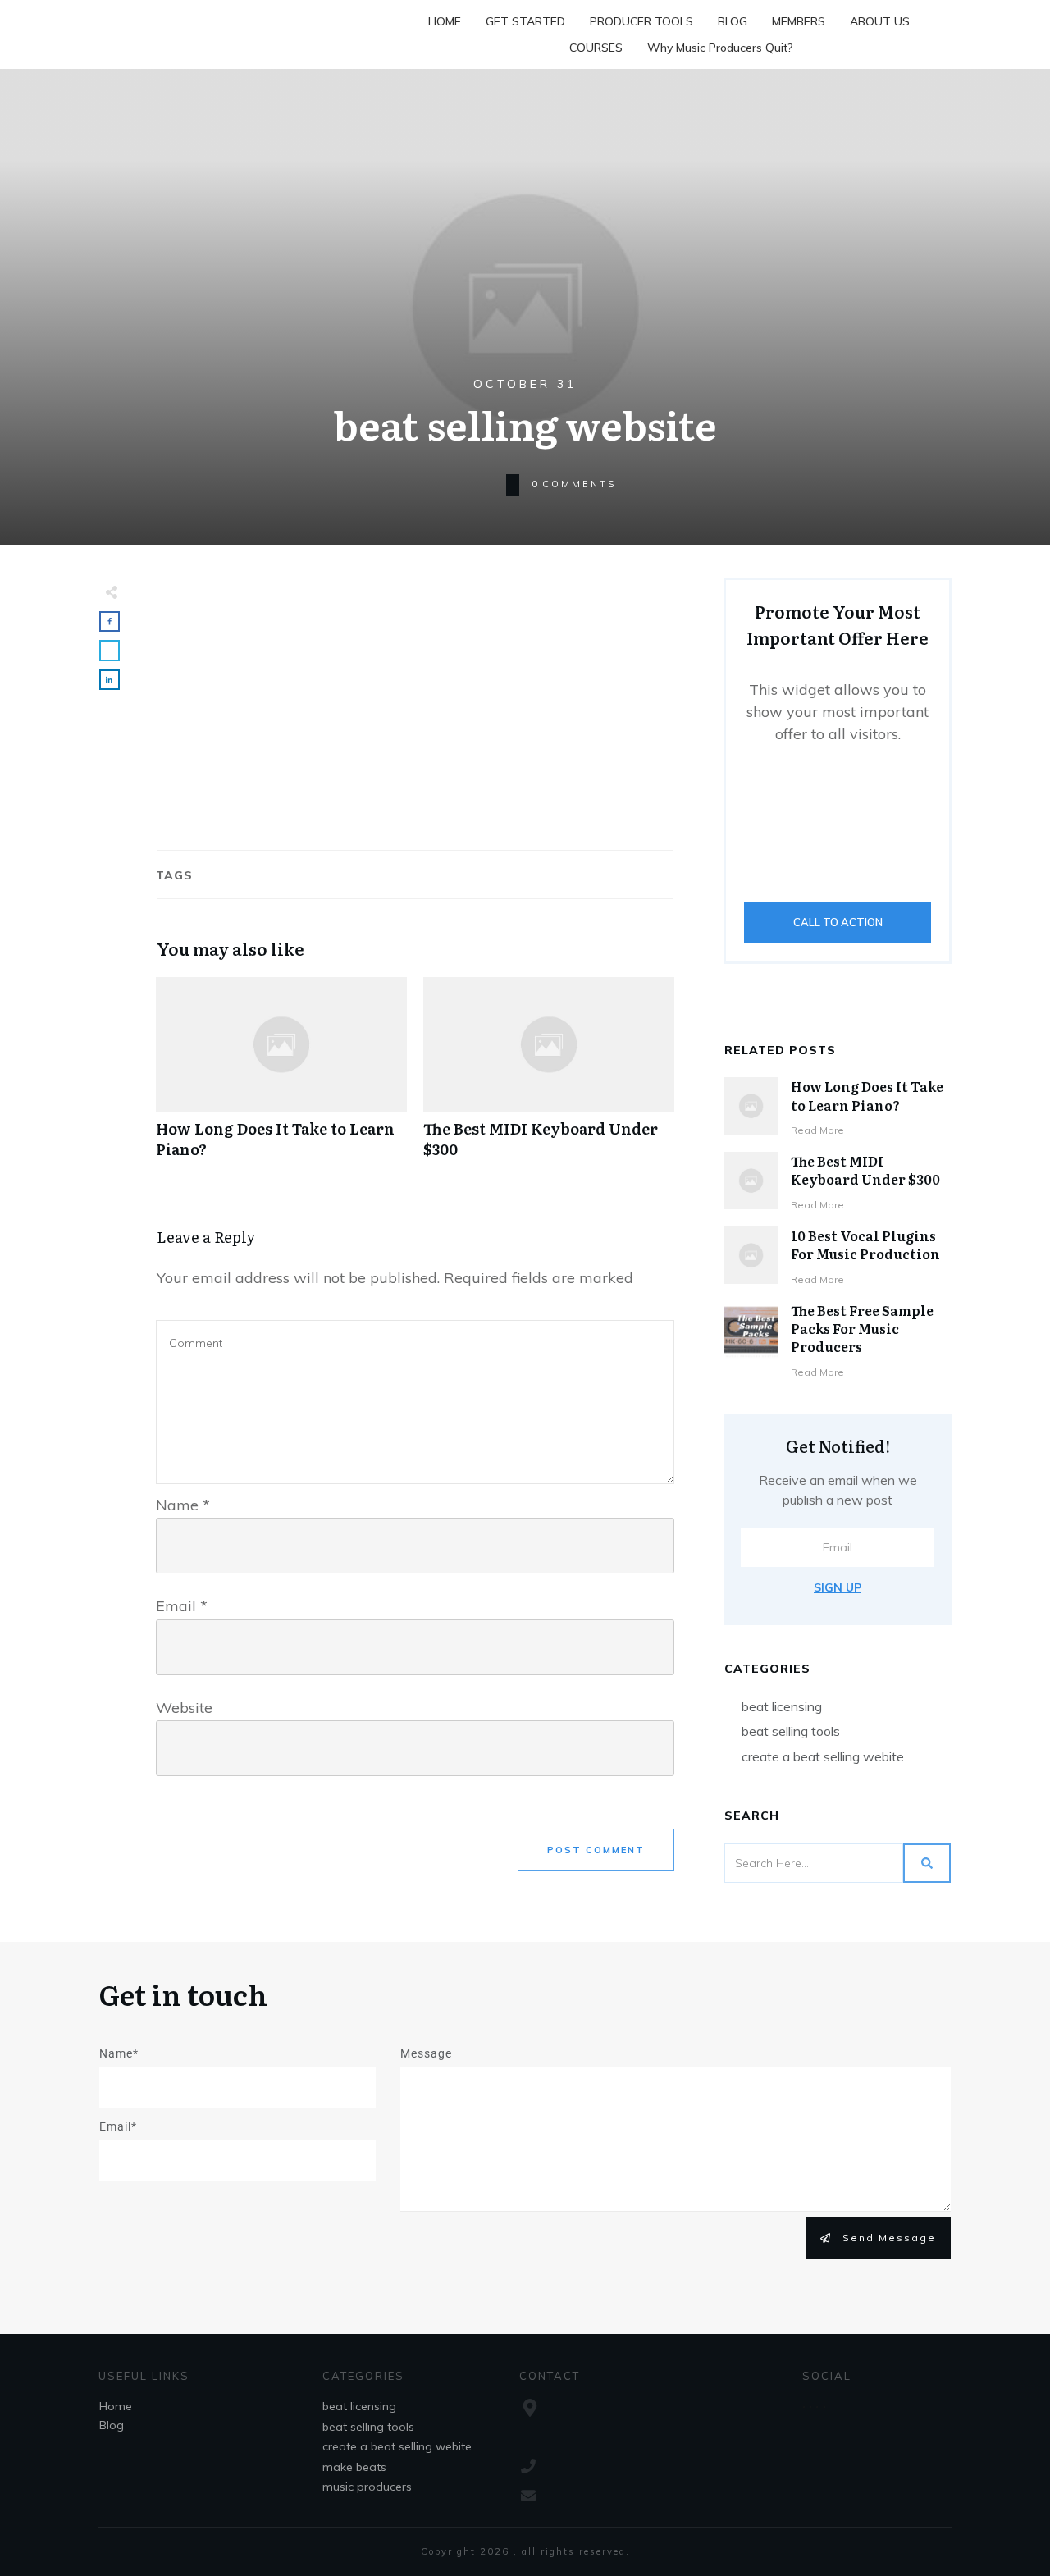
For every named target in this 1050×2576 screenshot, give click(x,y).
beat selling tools (791, 1731)
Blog (112, 2425)
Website (184, 1708)
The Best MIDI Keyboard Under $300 (549, 1076)
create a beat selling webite (823, 1756)
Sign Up (838, 1587)
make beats (354, 2467)
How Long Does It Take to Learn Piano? (281, 1076)
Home (116, 2406)
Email (182, 1606)
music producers (367, 2487)
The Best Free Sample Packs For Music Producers (862, 1329)
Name (183, 1505)
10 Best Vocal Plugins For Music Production (865, 1245)
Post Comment (596, 1850)
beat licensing (782, 1706)
